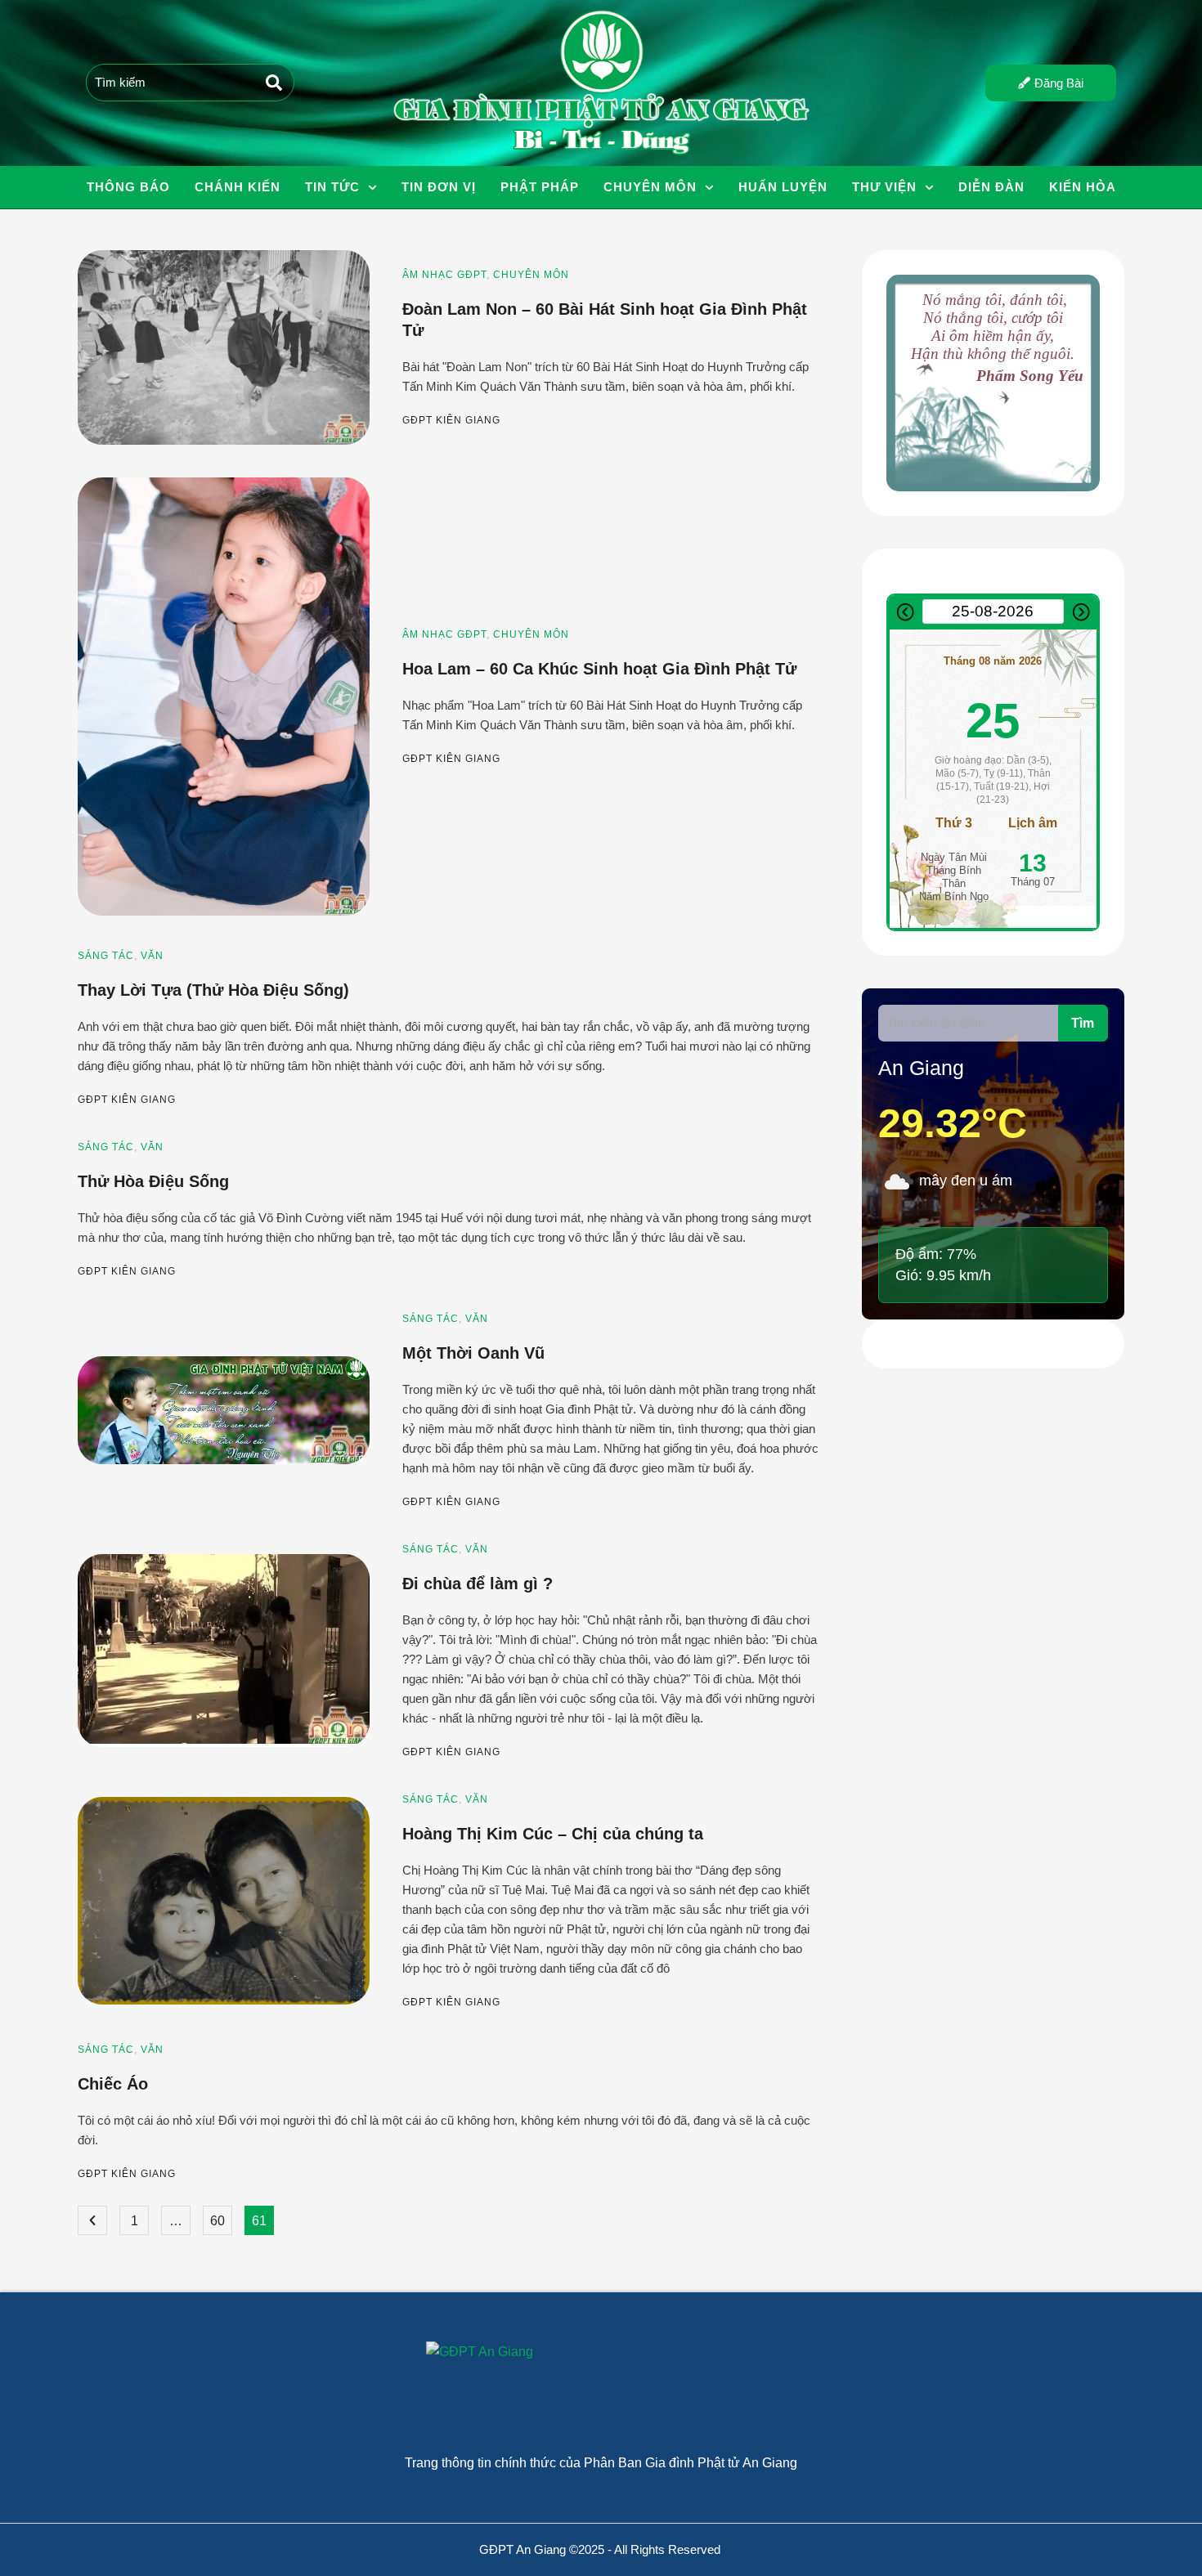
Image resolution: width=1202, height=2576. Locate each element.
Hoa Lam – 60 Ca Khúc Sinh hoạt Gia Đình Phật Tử (599, 669)
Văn (152, 956)
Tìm (1083, 1023)
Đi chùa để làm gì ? (478, 1584)
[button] (372, 188)
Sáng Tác (106, 956)
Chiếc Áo (113, 2084)
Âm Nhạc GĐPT (444, 275)
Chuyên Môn (531, 275)
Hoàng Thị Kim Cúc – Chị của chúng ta (553, 1834)
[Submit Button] (274, 83)
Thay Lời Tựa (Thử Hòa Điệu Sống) (213, 990)
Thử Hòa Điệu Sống (153, 1181)
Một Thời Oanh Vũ (473, 1353)
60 (218, 2221)
